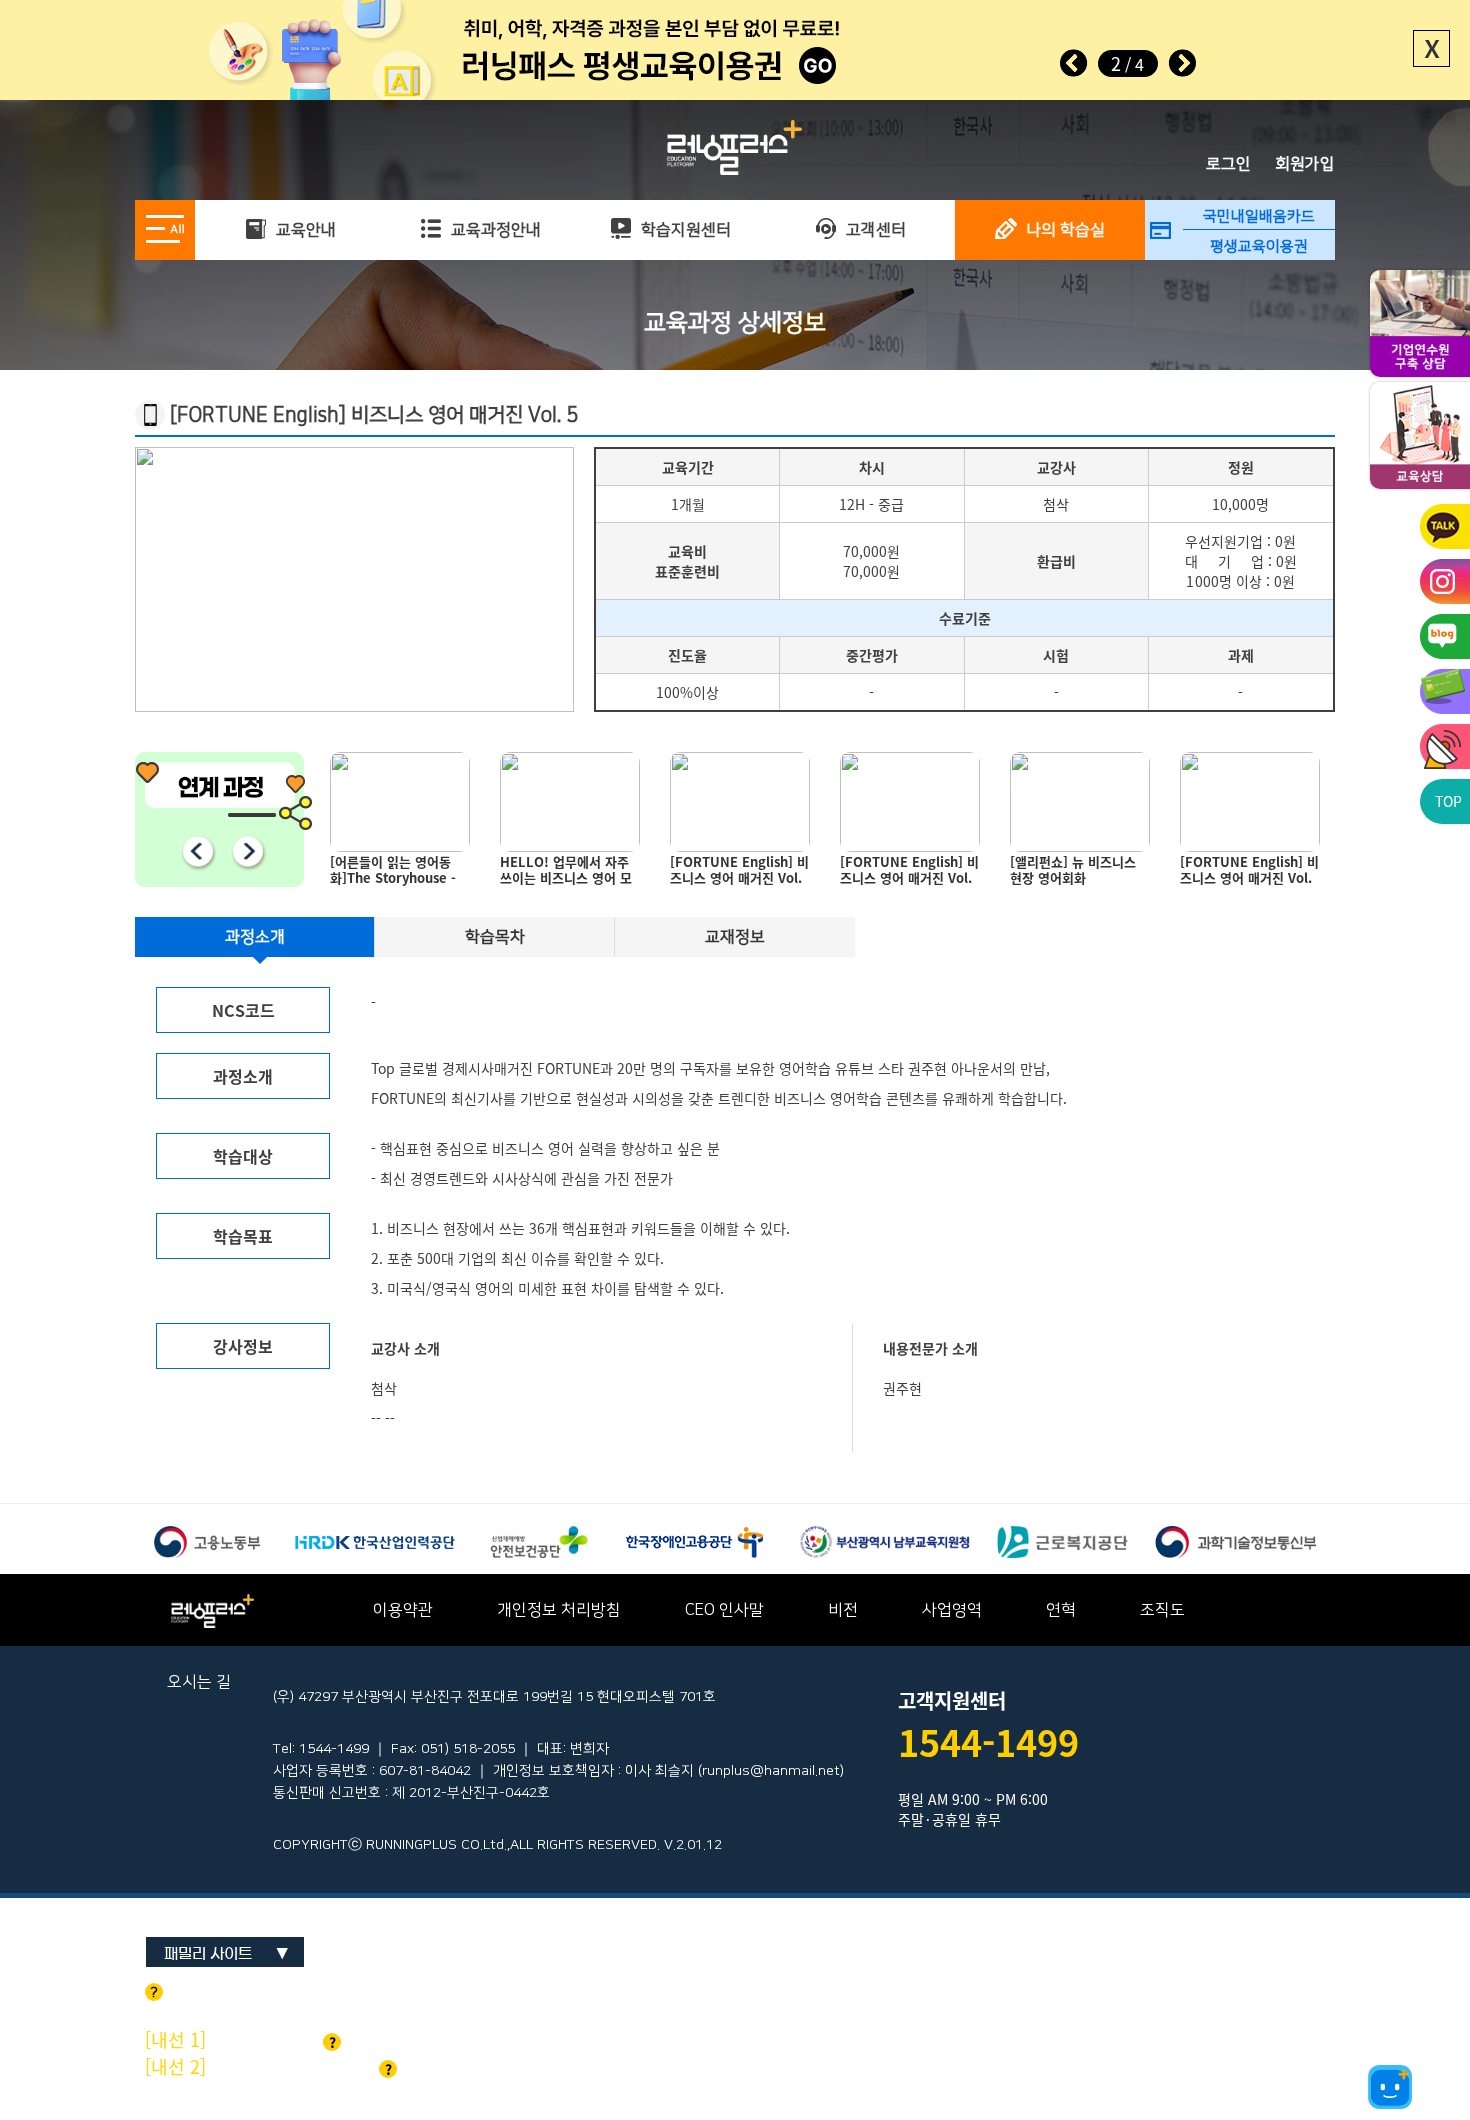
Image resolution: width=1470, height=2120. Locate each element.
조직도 (1162, 1610)
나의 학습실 (1063, 230)
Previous (197, 850)
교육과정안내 (494, 230)
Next (1182, 63)
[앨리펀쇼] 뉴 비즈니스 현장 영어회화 (903, 870)
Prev (1074, 63)
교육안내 (304, 230)
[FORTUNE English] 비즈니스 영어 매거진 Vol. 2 (739, 874)
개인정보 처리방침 (559, 1610)
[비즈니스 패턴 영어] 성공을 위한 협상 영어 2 (1245, 870)
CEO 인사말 (724, 1610)
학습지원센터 (684, 230)
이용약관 (403, 1610)
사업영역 (952, 1610)
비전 (843, 1610)
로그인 (1228, 164)
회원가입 (1305, 164)
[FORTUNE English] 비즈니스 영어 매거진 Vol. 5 (569, 874)
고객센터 (874, 230)
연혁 (1061, 1610)
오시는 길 (199, 1682)
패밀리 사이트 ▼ (226, 1953)
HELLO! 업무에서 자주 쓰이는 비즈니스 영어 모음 (396, 874)
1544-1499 (988, 1742)
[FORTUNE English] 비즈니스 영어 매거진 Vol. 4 (1079, 874)
